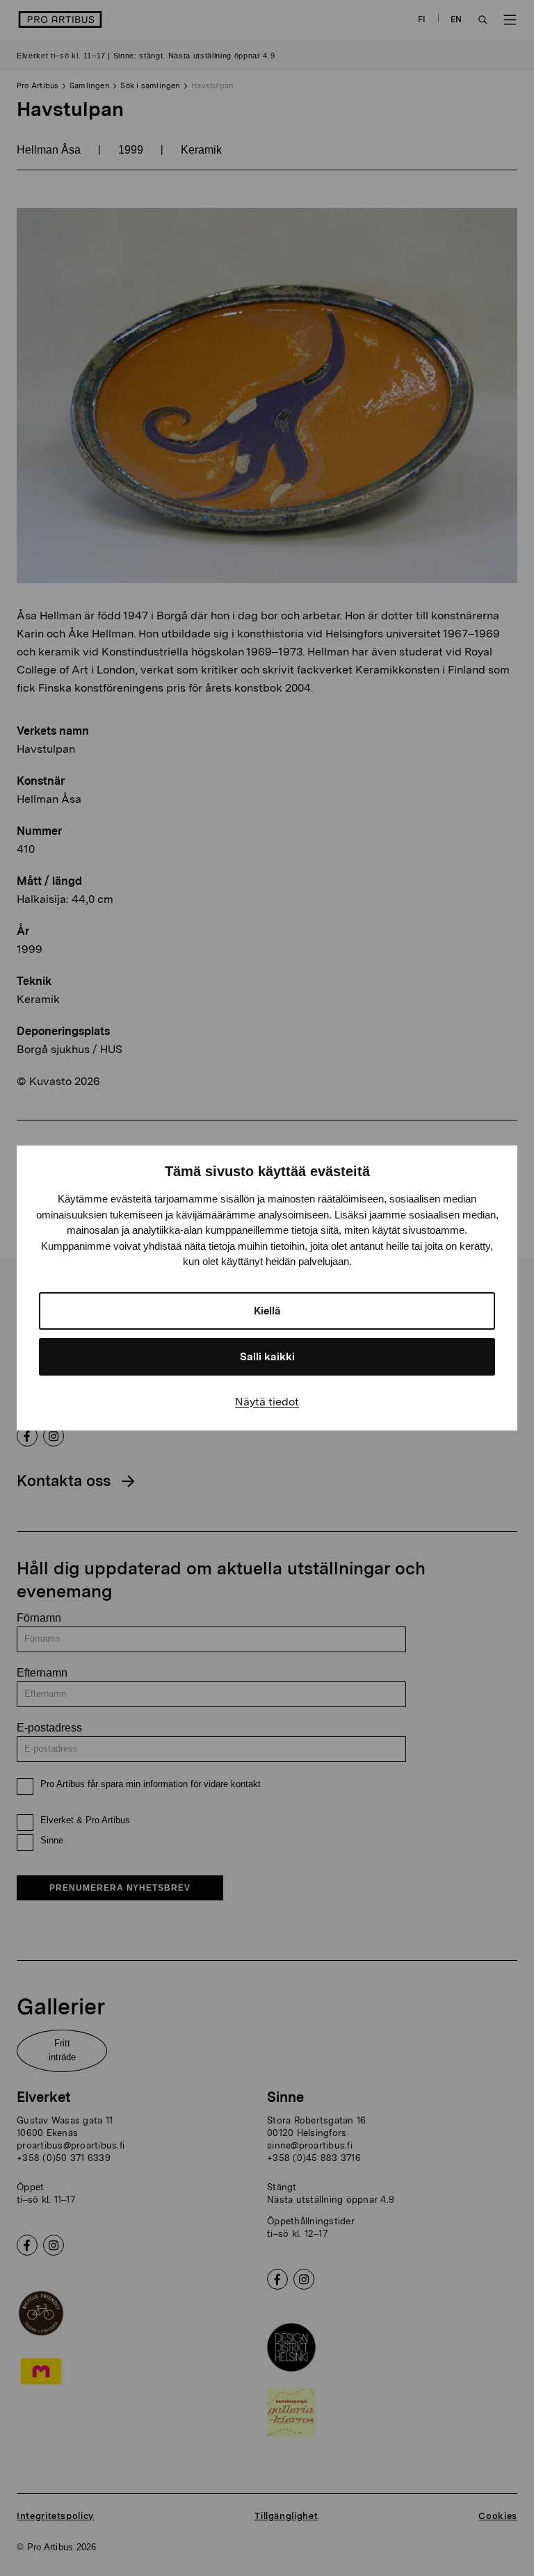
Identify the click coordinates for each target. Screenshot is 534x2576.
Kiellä (267, 1311)
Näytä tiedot (267, 1402)
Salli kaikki (267, 1357)
